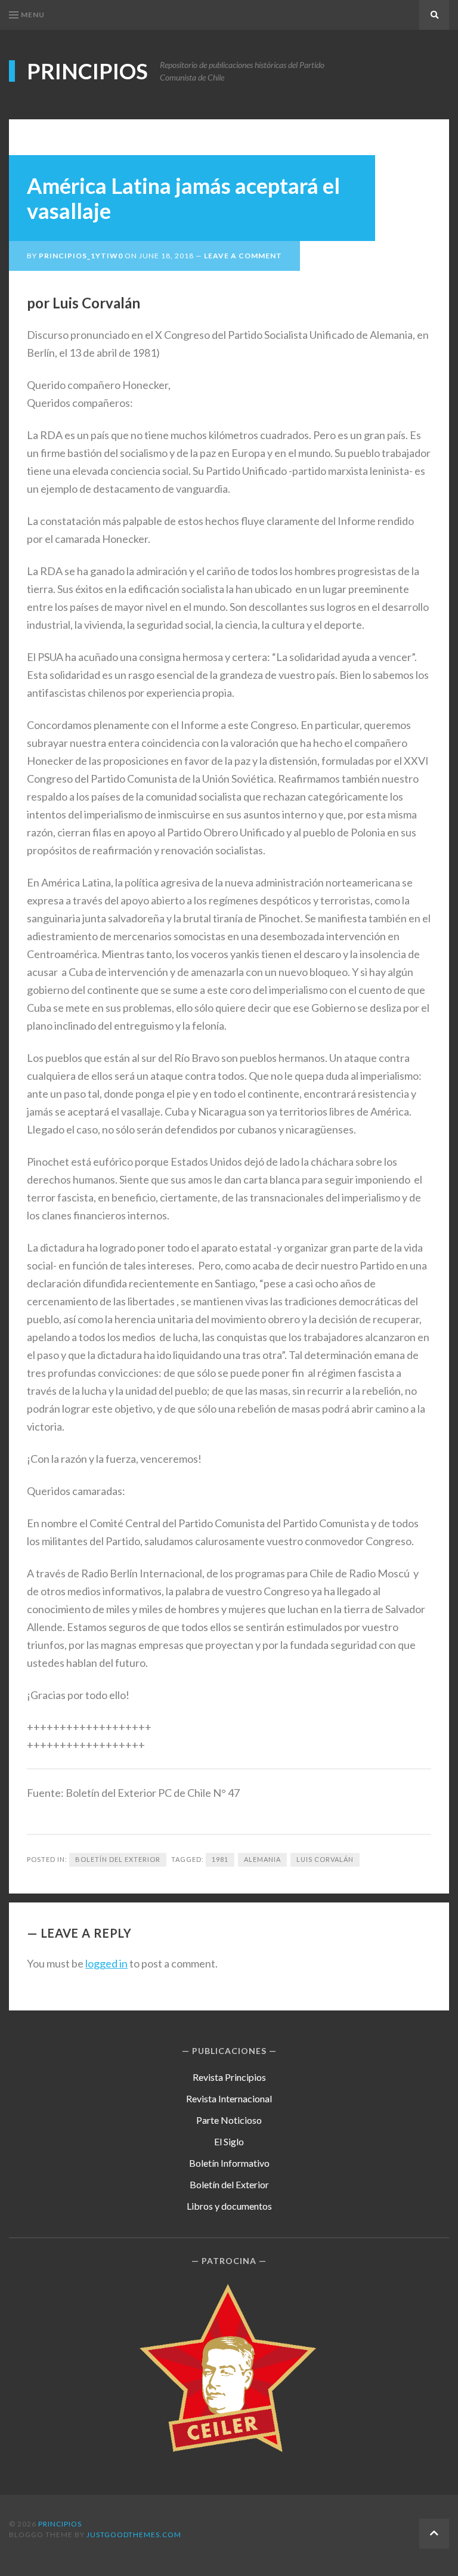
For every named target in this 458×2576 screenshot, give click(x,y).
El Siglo (229, 2141)
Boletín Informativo (229, 2163)
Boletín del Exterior (118, 1859)
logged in (106, 1963)
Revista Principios (229, 2077)
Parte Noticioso (229, 2120)
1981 (220, 1859)
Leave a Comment (243, 256)
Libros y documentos (229, 2206)
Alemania (262, 1859)
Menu (33, 15)
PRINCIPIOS (87, 71)
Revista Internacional (229, 2098)
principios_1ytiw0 (81, 256)
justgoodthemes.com (134, 2535)
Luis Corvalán (325, 1859)
